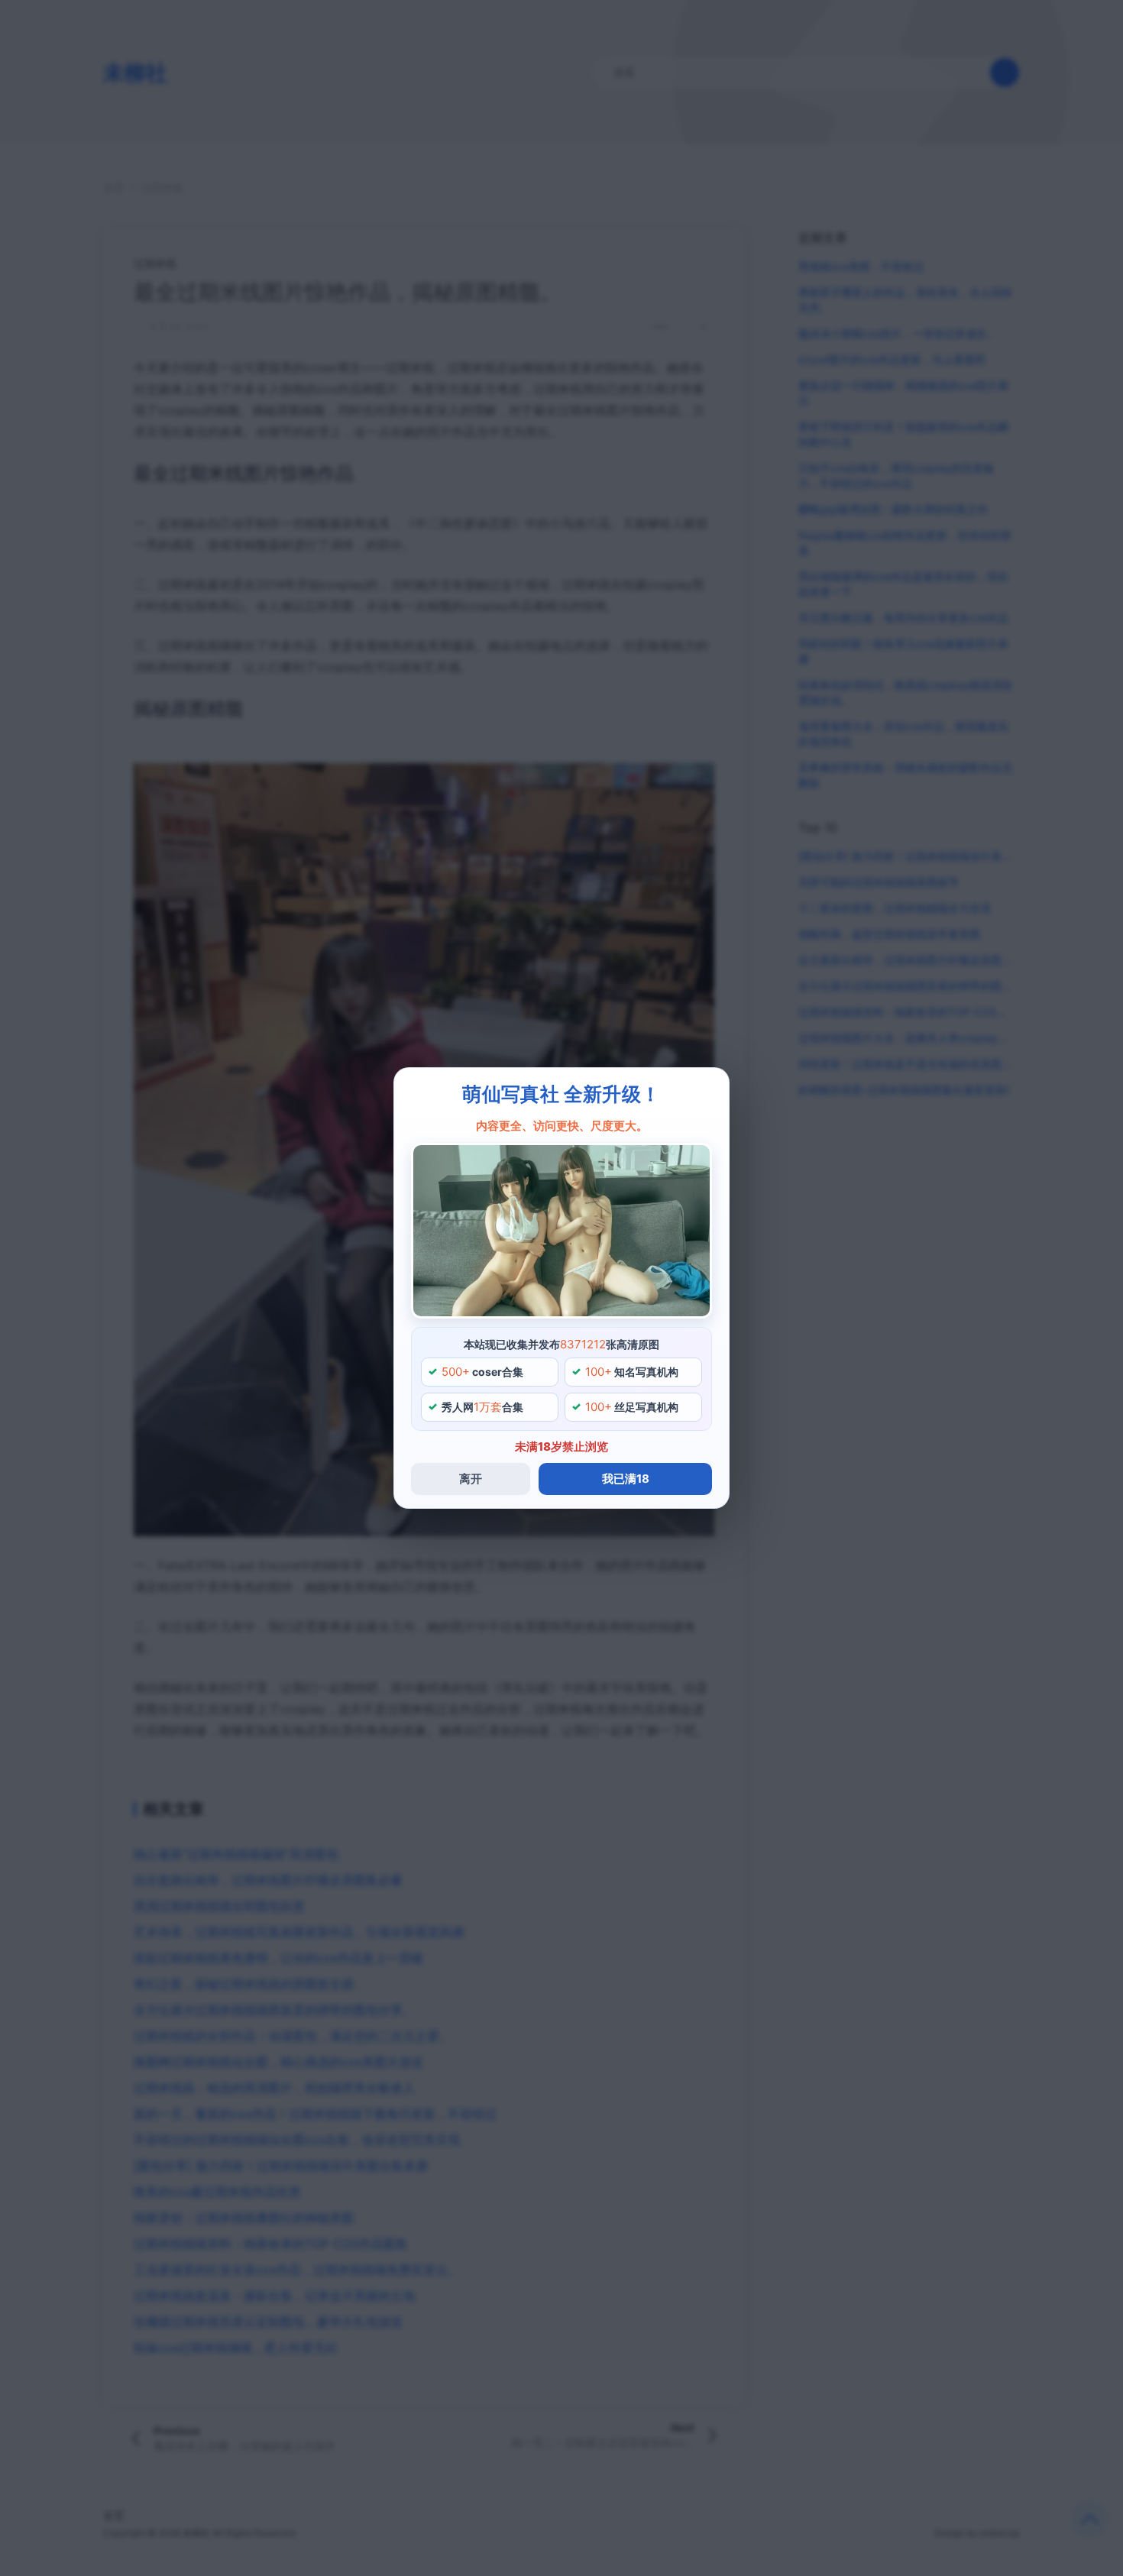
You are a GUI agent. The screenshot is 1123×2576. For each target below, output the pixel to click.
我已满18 (626, 1479)
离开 (471, 1479)
